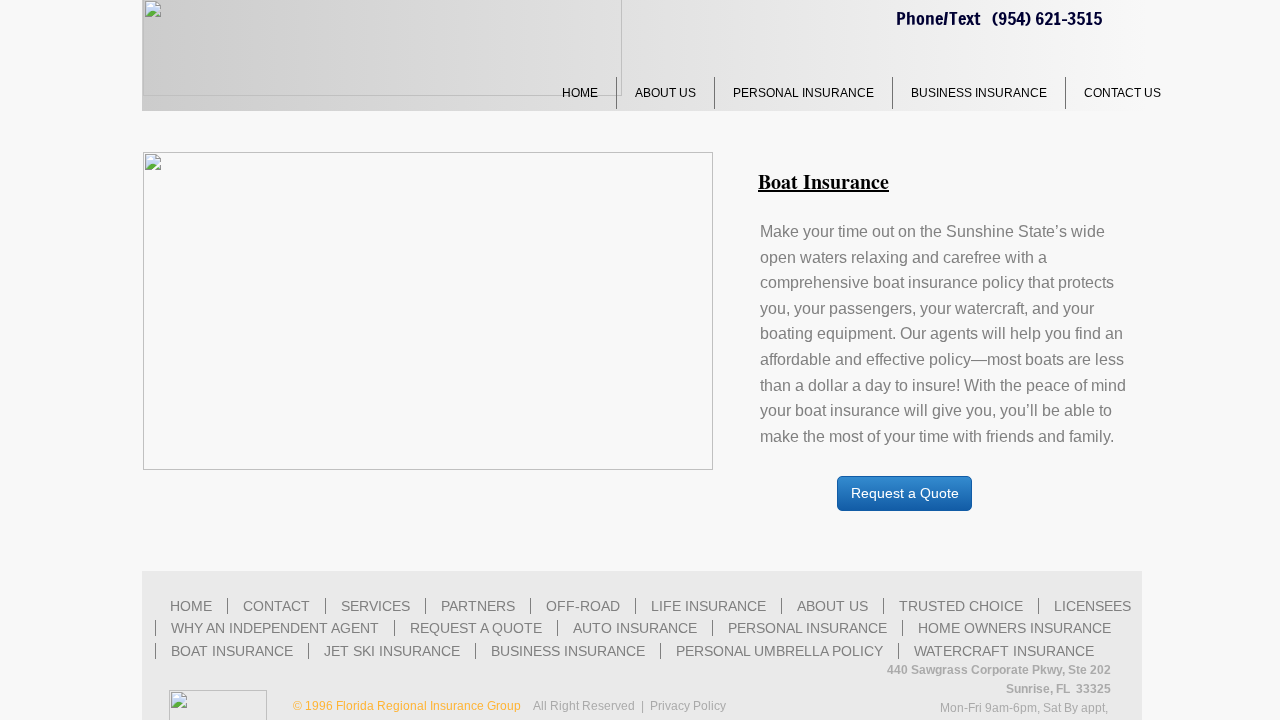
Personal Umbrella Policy (779, 651)
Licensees (1092, 606)
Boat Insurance (232, 651)
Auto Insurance (635, 628)
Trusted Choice (961, 606)
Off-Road (583, 606)
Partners (478, 606)
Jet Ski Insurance (392, 651)
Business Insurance (979, 93)
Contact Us (1122, 93)
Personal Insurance (803, 93)
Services (375, 606)
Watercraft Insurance (1004, 651)
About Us (665, 93)
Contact (276, 606)
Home (580, 93)
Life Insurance (708, 606)
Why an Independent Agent (275, 628)
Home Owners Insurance (1014, 628)
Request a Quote (476, 628)
